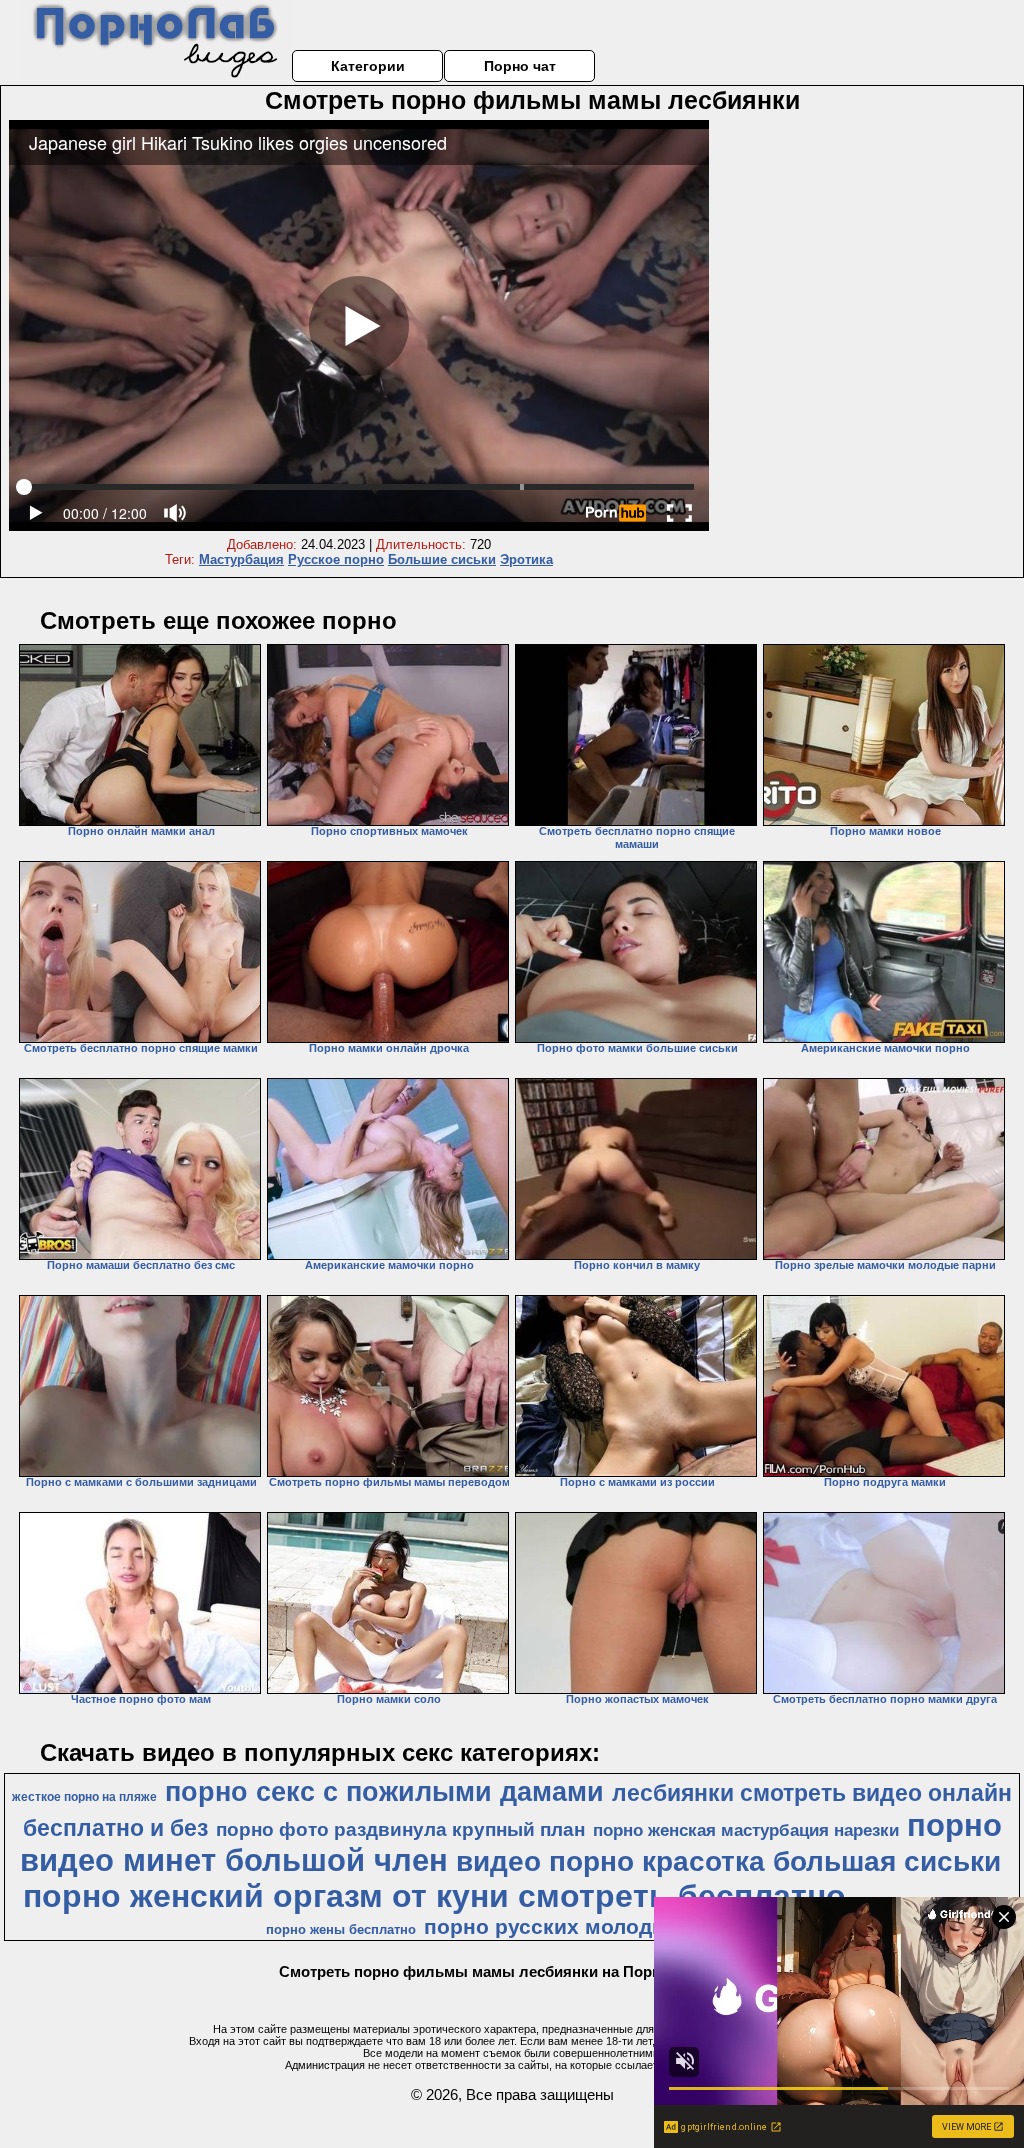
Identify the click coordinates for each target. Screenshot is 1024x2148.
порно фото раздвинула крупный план (400, 1829)
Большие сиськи (442, 559)
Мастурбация (241, 559)
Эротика (526, 559)
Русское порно (336, 559)
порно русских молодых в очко (589, 1927)
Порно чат (520, 66)
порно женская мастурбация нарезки (746, 1830)
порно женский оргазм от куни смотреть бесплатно (434, 1896)
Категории (368, 66)
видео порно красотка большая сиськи (728, 1861)
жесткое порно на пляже (84, 1797)
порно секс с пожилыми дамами (384, 1792)
